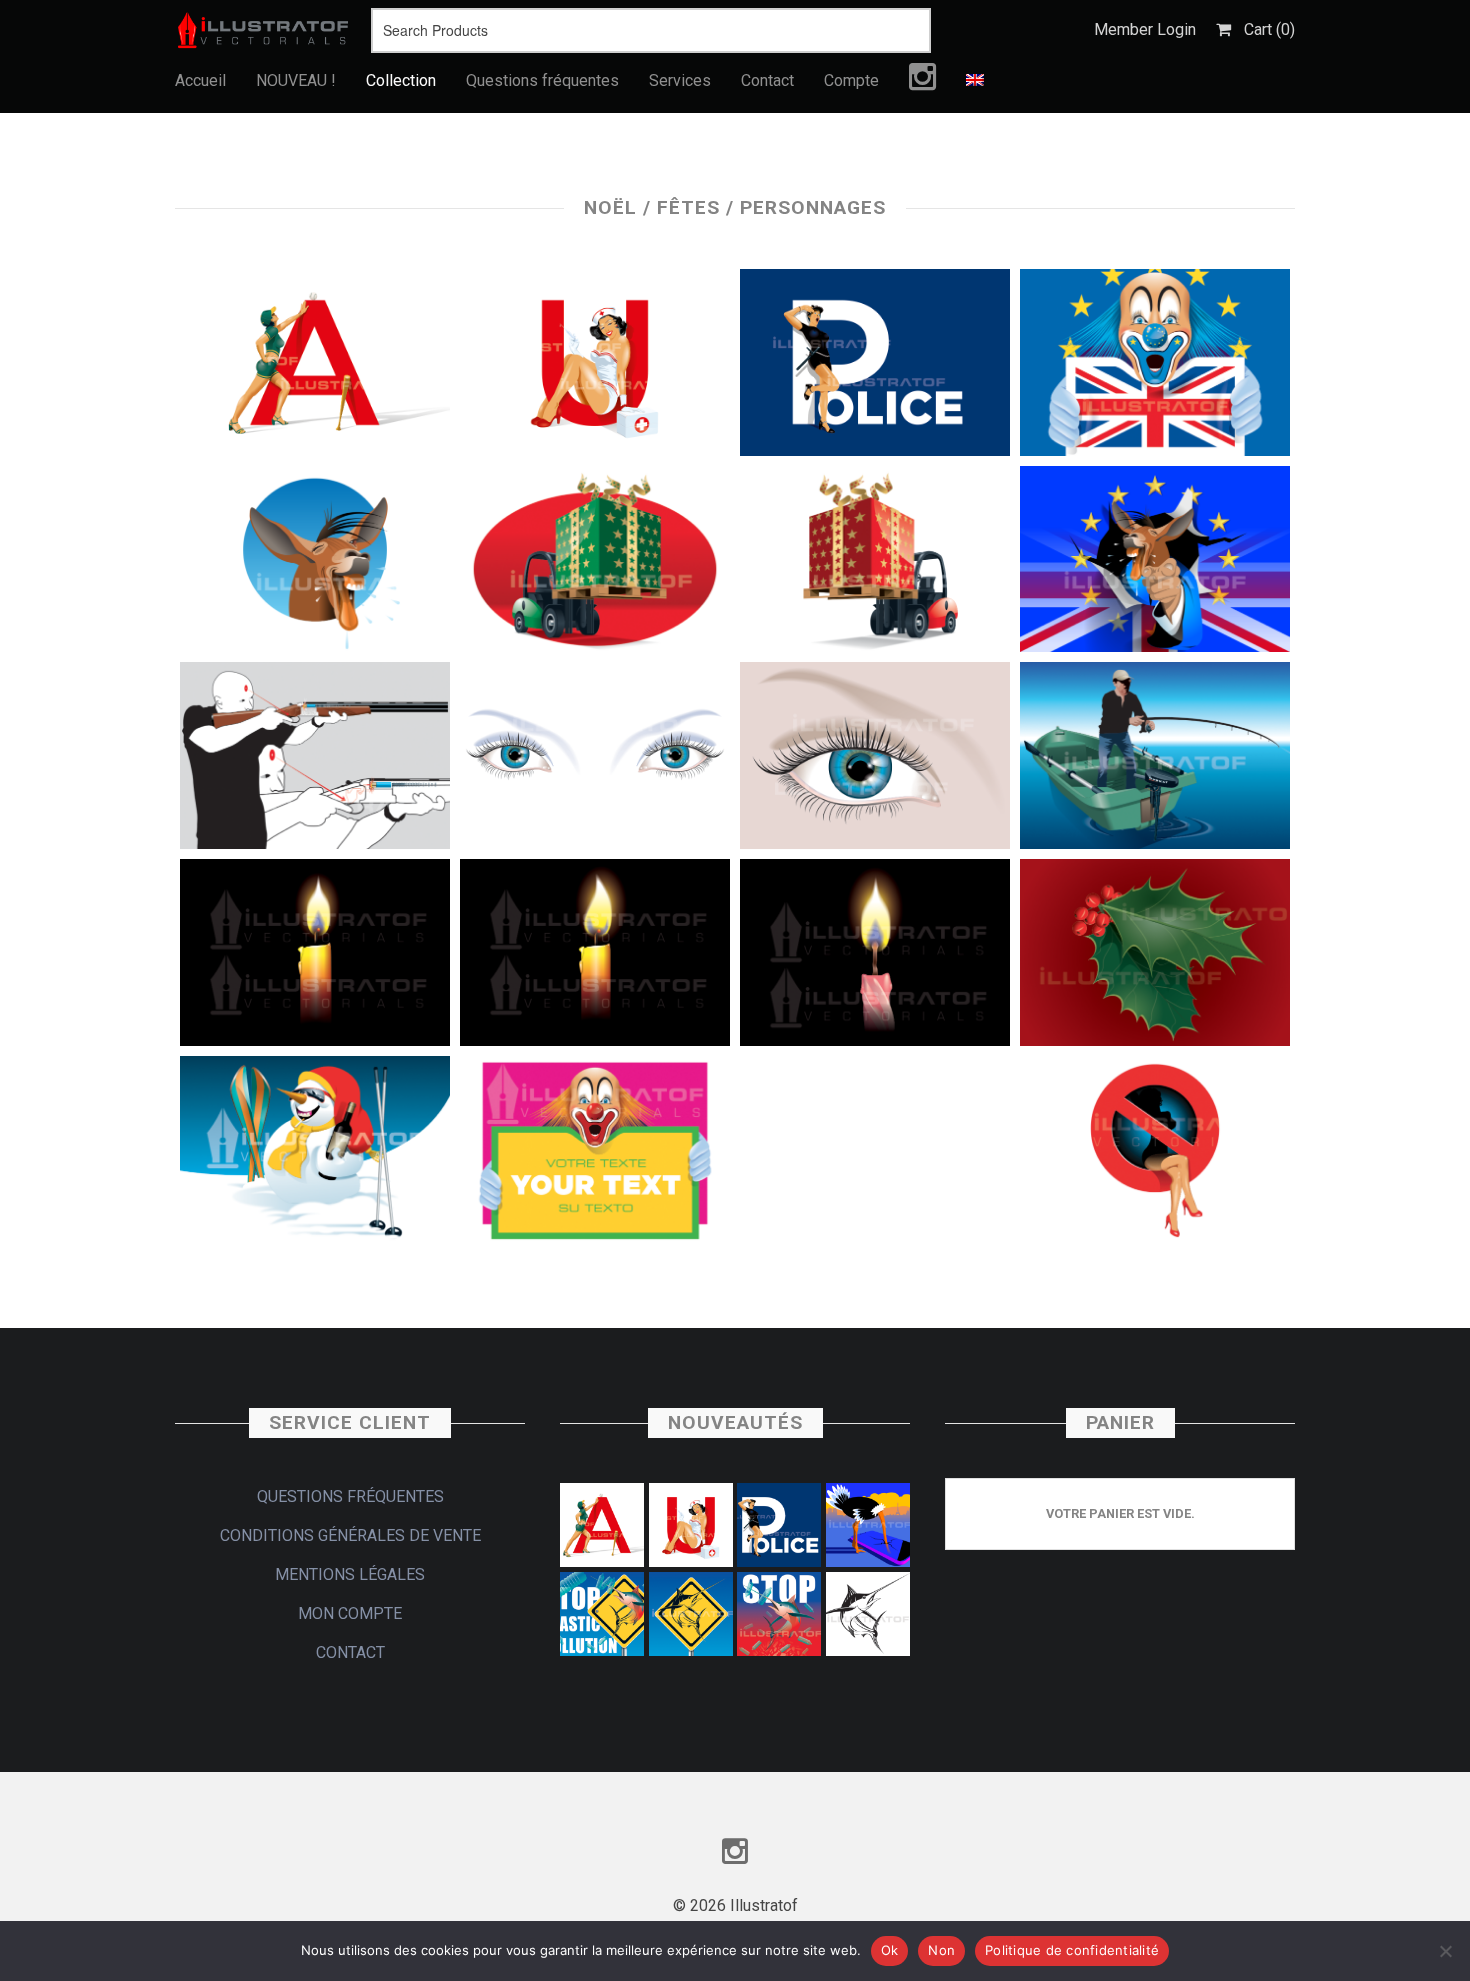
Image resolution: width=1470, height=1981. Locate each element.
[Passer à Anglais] (975, 81)
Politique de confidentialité (1072, 1950)
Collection (401, 80)
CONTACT (350, 1652)
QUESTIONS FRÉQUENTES (350, 1496)
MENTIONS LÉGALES (350, 1574)
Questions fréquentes (542, 80)
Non (941, 1950)
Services (680, 80)
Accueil (200, 80)
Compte (851, 80)
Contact (767, 80)
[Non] (1445, 1951)
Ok (890, 1950)
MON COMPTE (350, 1613)
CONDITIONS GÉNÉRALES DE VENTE (350, 1535)
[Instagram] (922, 82)
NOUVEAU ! (296, 80)
